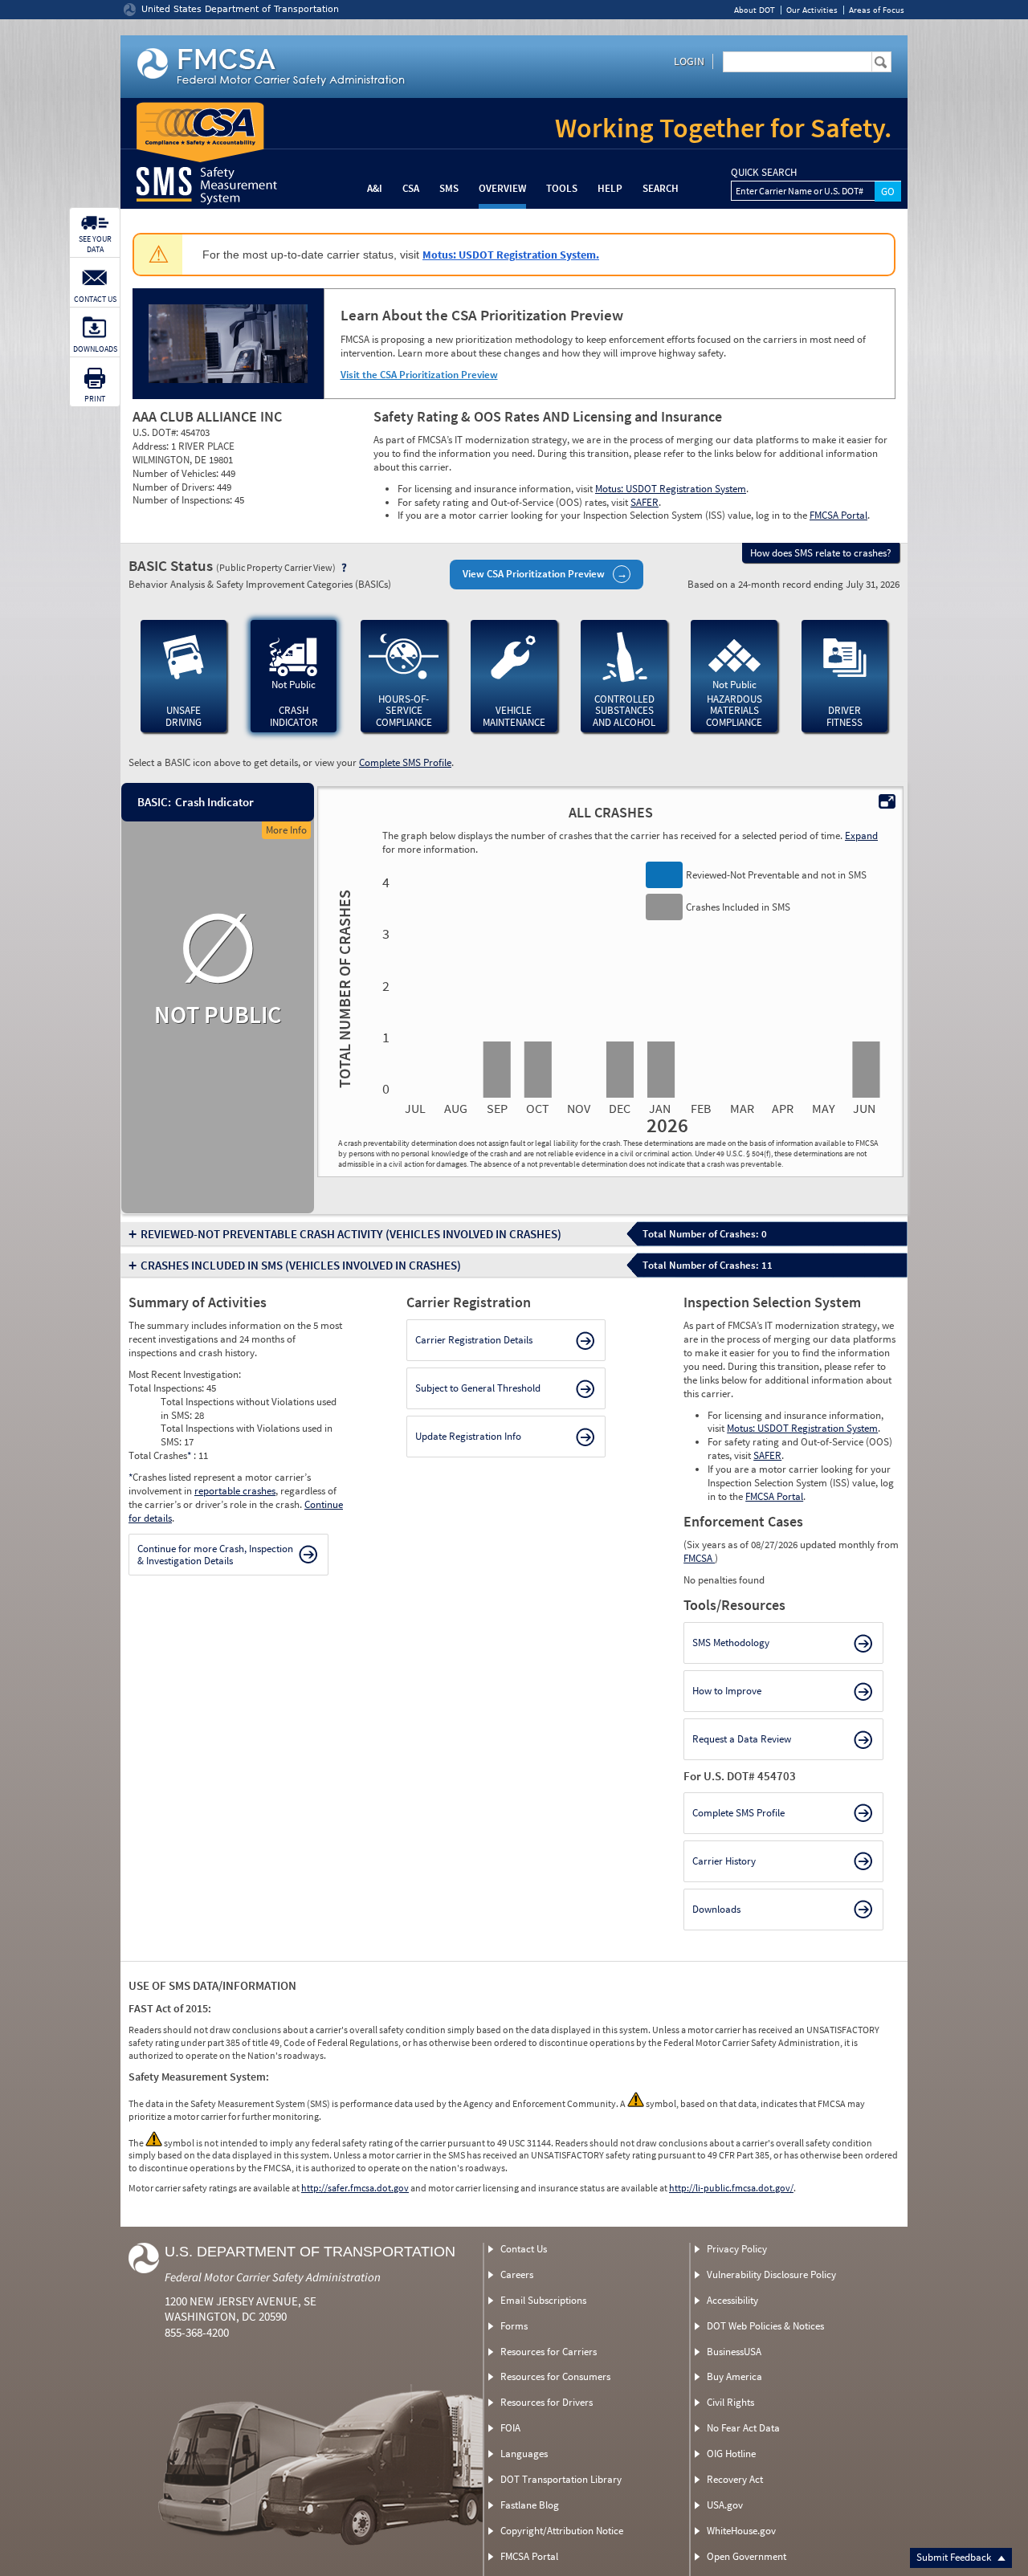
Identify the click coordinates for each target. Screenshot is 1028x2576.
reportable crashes (235, 1491)
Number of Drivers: (175, 487)
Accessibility (732, 2300)
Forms (514, 2326)
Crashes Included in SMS (301, 1265)
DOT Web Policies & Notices (765, 2326)
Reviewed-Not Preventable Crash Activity (351, 1234)
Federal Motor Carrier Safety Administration (273, 2277)
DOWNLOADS (95, 349)
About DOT (755, 10)
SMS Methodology (731, 1643)
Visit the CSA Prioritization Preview (419, 375)
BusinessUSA (734, 2352)
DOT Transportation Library (561, 2479)
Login (689, 61)
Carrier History (724, 1861)
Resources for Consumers (555, 2376)
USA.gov (725, 2505)
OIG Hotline (731, 2454)
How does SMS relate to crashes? (821, 553)
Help (610, 188)
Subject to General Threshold (478, 1388)
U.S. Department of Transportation (310, 2252)
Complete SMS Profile (405, 762)
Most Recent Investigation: (185, 1374)
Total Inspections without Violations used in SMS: (249, 1408)
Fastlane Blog (530, 2505)
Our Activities (812, 10)
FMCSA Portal (838, 515)
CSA (411, 188)
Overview (502, 188)
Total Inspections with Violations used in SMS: (247, 1435)
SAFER (645, 502)
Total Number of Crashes (342, 988)
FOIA (510, 2428)
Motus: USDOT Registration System (671, 489)
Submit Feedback (955, 2557)
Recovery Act (735, 2479)
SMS (449, 188)
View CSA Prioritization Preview (534, 574)
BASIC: (153, 802)
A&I (375, 188)
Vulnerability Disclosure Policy (771, 2274)
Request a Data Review (742, 1739)
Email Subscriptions (543, 2300)
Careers (517, 2274)
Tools (562, 188)
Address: (152, 446)
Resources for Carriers (549, 2352)
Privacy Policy (737, 2249)
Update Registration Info (468, 1436)
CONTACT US (95, 299)
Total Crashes (160, 1455)
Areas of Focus (877, 10)
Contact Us (524, 2249)
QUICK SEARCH (764, 173)
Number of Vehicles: (177, 473)
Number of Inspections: (184, 500)
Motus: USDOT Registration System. (511, 255)
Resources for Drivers (547, 2402)
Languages (524, 2454)
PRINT (95, 399)
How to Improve (727, 1691)
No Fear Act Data (743, 2428)
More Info (286, 830)
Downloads (716, 1909)
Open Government (747, 2556)
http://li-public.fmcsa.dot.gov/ (731, 2188)
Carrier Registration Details (474, 1340)
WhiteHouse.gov (741, 2531)
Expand (861, 836)
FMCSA (699, 1558)
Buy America (734, 2376)
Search (661, 188)
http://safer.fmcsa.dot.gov (355, 2188)
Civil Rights (730, 2402)
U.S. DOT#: (157, 432)
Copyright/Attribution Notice (562, 2531)
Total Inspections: (167, 1388)
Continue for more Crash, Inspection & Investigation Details (215, 1555)
